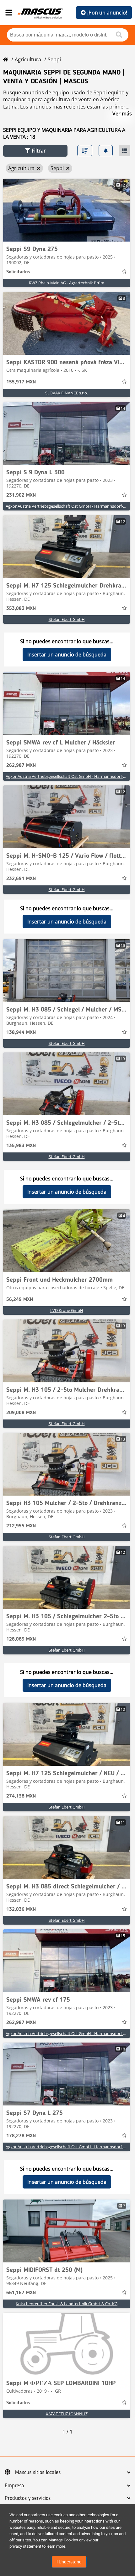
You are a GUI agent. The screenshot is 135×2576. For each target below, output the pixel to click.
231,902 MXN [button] (21, 495)
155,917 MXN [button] (21, 382)
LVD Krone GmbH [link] (67, 1310)
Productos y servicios (28, 2498)
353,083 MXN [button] (21, 609)
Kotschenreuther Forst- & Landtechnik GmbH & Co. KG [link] (67, 2304)
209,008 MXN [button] (21, 1413)
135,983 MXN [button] (21, 1146)
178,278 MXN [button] (21, 2136)
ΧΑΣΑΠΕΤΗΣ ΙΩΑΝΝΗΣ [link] (67, 2414)
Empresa (14, 2486)
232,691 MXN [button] (21, 879)
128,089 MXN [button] (21, 1639)
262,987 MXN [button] (21, 766)
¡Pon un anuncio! (107, 13)
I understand (69, 2562)
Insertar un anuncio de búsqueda (67, 655)
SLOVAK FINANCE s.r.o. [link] (67, 393)
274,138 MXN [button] (21, 1796)
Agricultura (28, 59)
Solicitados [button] (18, 272)
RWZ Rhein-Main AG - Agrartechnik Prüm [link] (67, 283)
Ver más (122, 114)
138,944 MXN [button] (21, 1033)
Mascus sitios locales (38, 2473)
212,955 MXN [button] (21, 1526)
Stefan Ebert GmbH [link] (67, 619)
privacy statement (25, 2546)
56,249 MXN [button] (20, 1300)
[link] (67, 210)
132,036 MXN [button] (21, 1910)
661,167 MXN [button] (21, 2293)
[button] (35, 151)
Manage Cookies (63, 2540)
